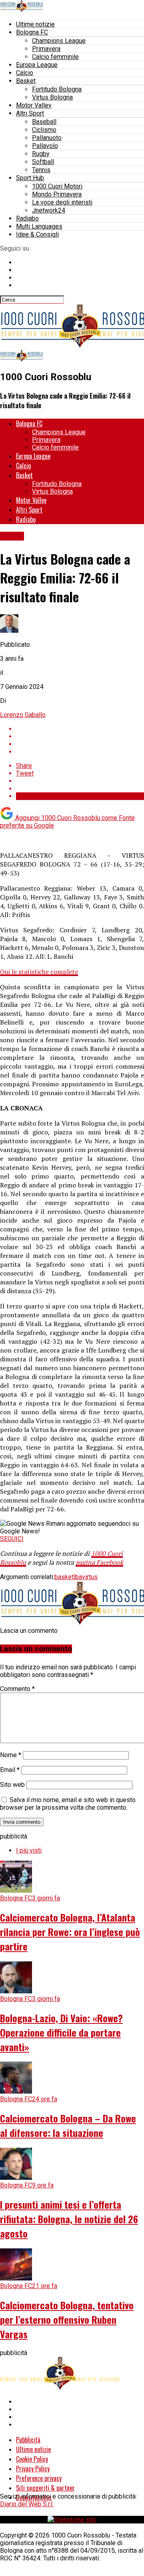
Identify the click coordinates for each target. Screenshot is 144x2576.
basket (64, 1577)
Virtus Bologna (52, 97)
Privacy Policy (33, 2469)
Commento (17, 1689)
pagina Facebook (99, 1562)
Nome (11, 1755)
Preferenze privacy (39, 2478)
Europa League (37, 65)
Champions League (59, 41)
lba (78, 1577)
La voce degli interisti (62, 202)
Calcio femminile (55, 57)
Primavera (46, 49)
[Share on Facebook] (80, 729)
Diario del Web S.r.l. (27, 2504)
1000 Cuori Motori (57, 186)
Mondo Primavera (57, 194)
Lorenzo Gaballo (23, 715)
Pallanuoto (47, 138)
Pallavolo (45, 146)
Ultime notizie (35, 24)
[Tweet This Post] (80, 736)
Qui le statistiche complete (39, 972)
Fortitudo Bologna (57, 89)
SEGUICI (12, 1539)
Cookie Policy (32, 2459)
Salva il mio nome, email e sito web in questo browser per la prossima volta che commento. (68, 1804)
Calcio (25, 73)
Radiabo (27, 218)
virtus (90, 1577)
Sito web (12, 1785)
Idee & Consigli (37, 234)
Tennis (41, 170)
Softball (43, 162)
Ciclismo (44, 130)
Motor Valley (34, 105)
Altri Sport (30, 113)
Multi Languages (39, 226)
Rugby (41, 154)
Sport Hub (30, 178)
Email (10, 1770)
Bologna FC (32, 32)
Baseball (44, 122)
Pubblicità (28, 2440)
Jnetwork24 (49, 210)
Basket (26, 81)
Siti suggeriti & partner (45, 2488)
